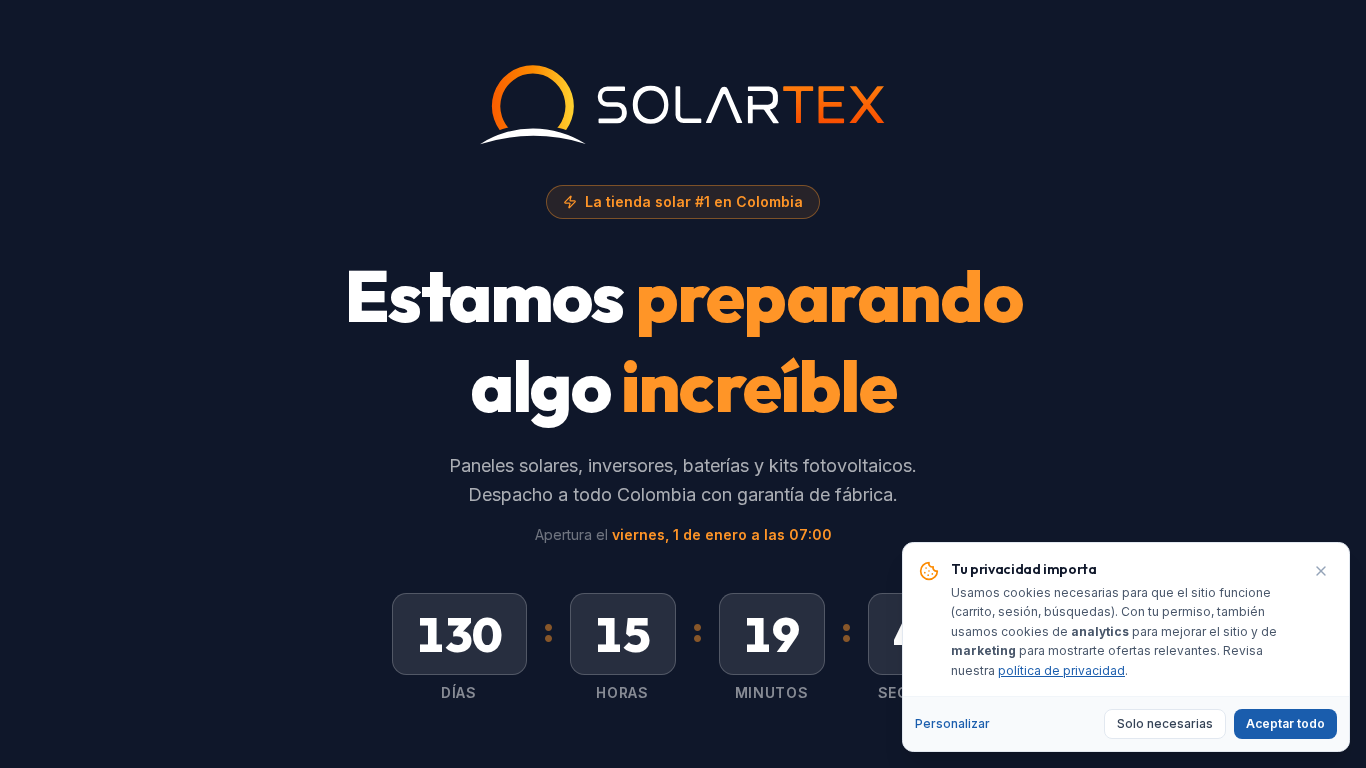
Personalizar (952, 723)
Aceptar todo (1285, 723)
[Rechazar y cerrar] (1321, 571)
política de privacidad (1061, 670)
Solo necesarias (1165, 723)
